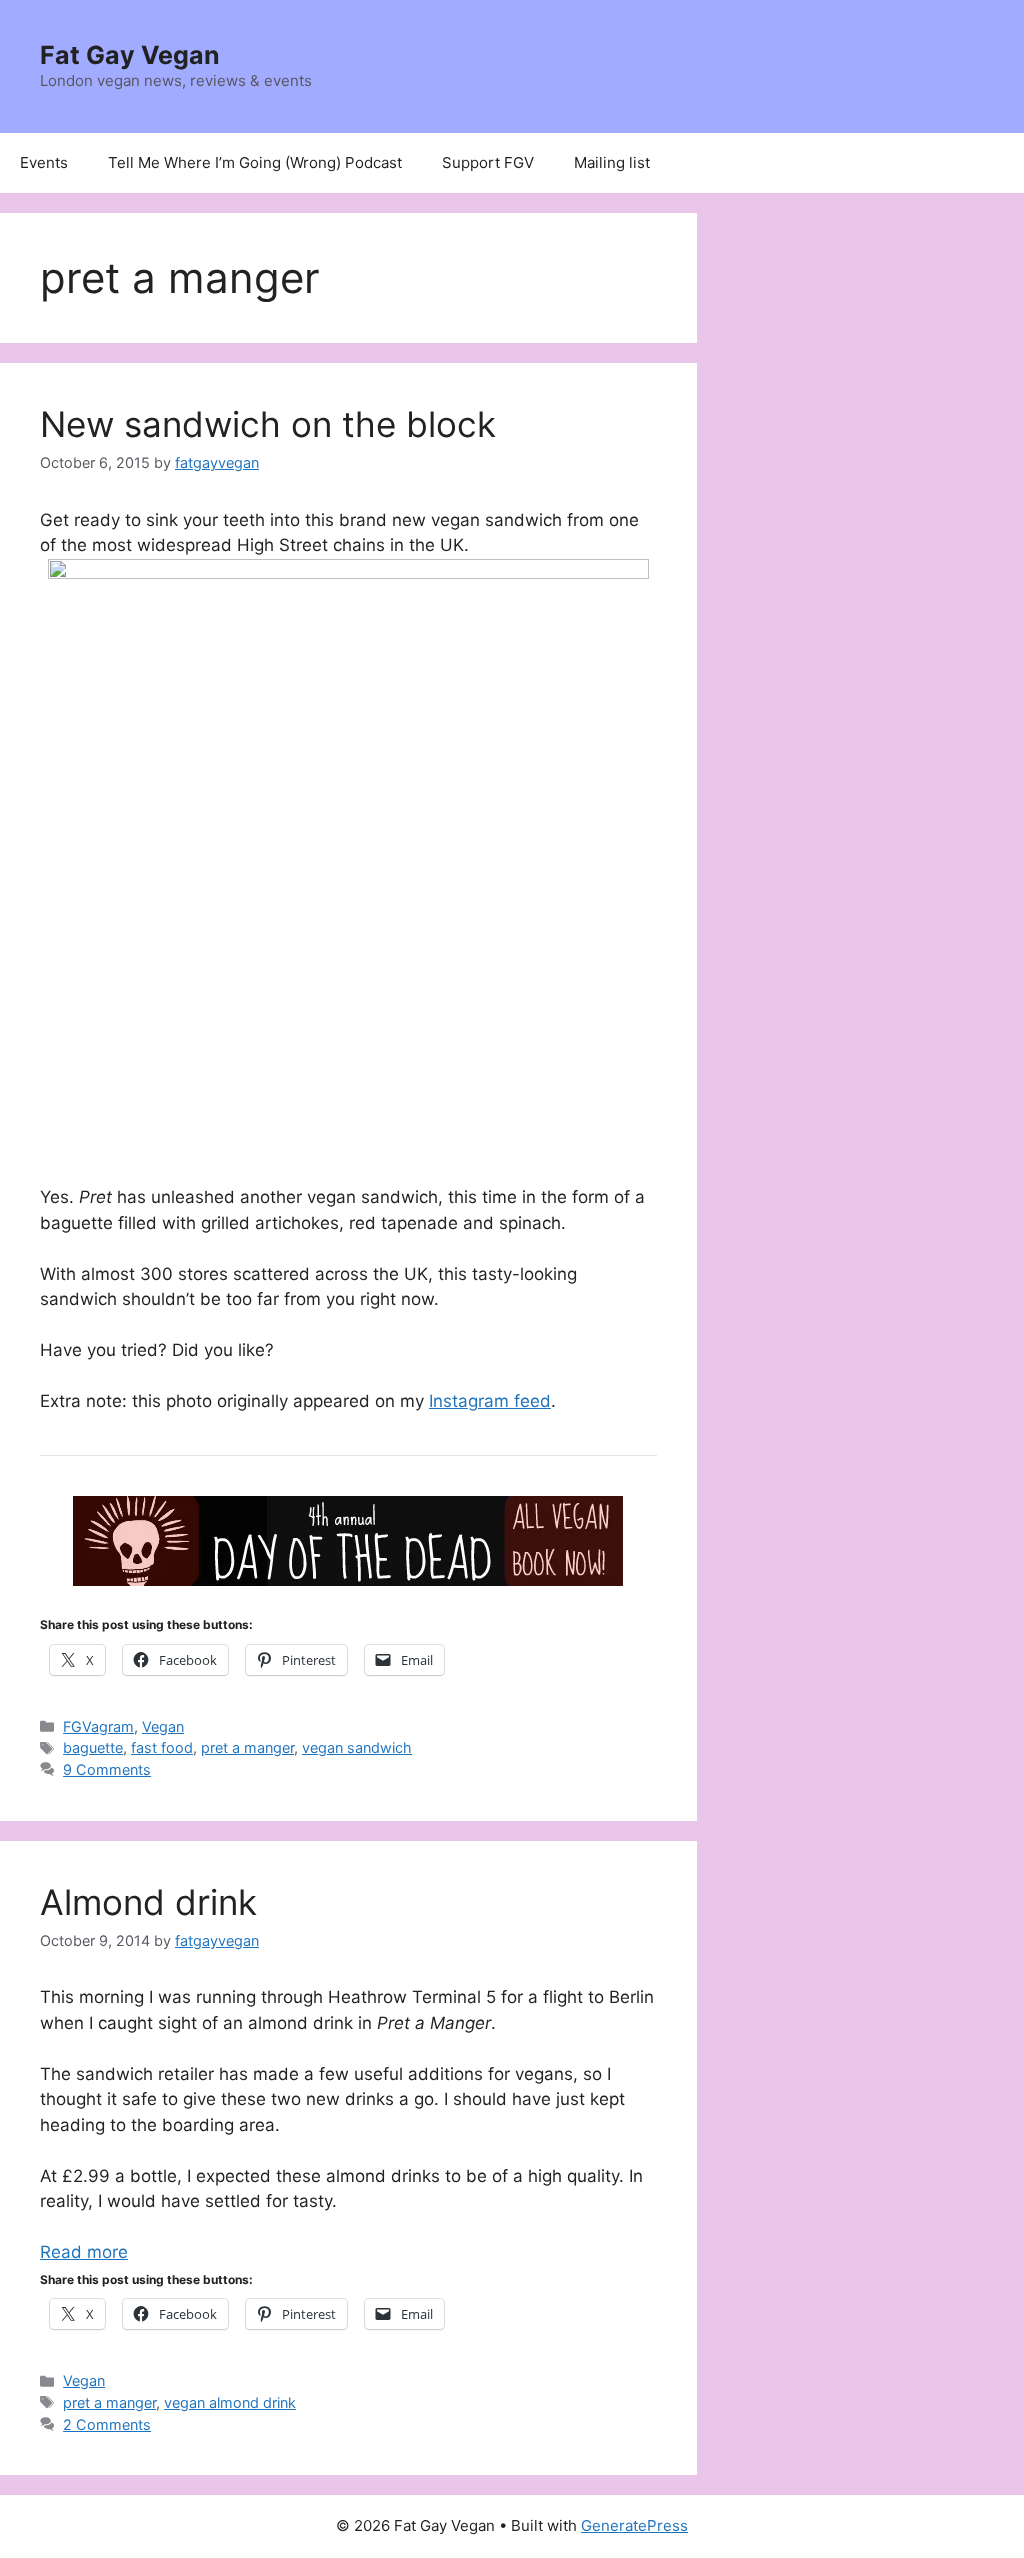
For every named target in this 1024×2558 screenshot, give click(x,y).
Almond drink (148, 1902)
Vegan (163, 1726)
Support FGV (488, 162)
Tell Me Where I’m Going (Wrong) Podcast (255, 162)
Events (44, 162)
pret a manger (247, 1747)
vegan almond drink (230, 2402)
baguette (93, 1747)
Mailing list (612, 162)
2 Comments (107, 2424)
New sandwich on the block (268, 424)
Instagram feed (490, 1401)
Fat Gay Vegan (130, 55)
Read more (84, 2252)
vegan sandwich (357, 1747)
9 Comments (107, 1769)
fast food (162, 1747)
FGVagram (98, 1726)
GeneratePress (634, 2525)
